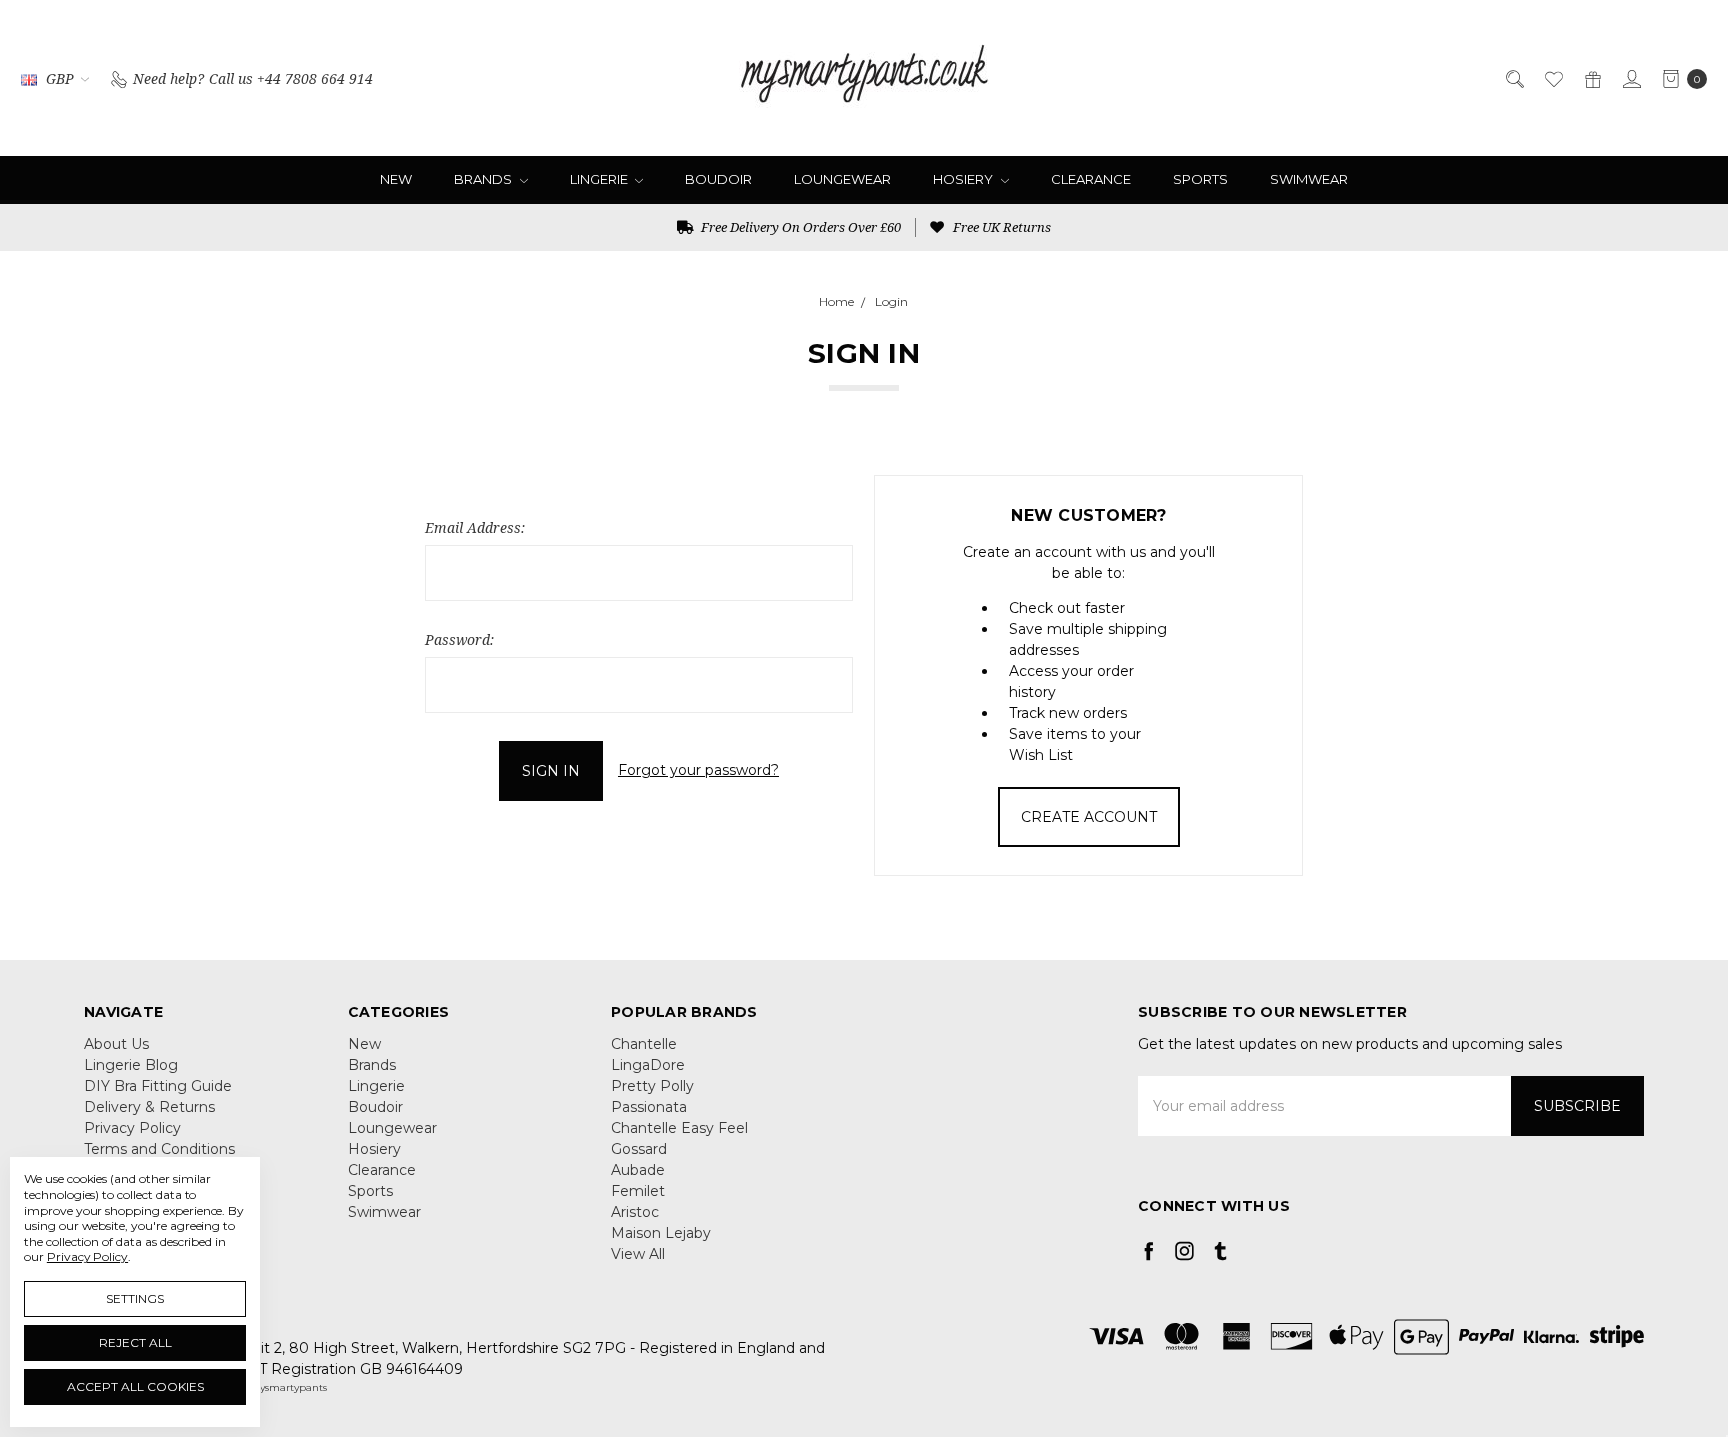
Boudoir (718, 179)
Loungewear (842, 179)
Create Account (1089, 817)
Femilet (638, 1191)
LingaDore (648, 1065)
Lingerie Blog (131, 1065)
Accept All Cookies (135, 1386)
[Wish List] (1552, 77)
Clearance (1091, 179)
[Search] (1513, 77)
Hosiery (964, 179)
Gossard (639, 1149)
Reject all (135, 1342)
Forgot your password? (698, 770)
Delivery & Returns (149, 1107)
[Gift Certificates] (1591, 77)
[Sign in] (1630, 77)
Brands (484, 179)
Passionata (649, 1107)
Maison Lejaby (661, 1233)
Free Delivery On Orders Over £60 (799, 227)
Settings (135, 1298)
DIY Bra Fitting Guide (158, 1086)
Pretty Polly (652, 1086)
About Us (116, 1044)
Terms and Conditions (159, 1149)
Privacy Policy (132, 1128)
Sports (1200, 179)
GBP (60, 78)
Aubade (638, 1170)
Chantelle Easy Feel (679, 1128)
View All (638, 1254)
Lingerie (600, 179)
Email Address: (475, 527)
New (396, 179)
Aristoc (635, 1212)
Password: (459, 639)
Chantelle (644, 1044)
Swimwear (1309, 179)
